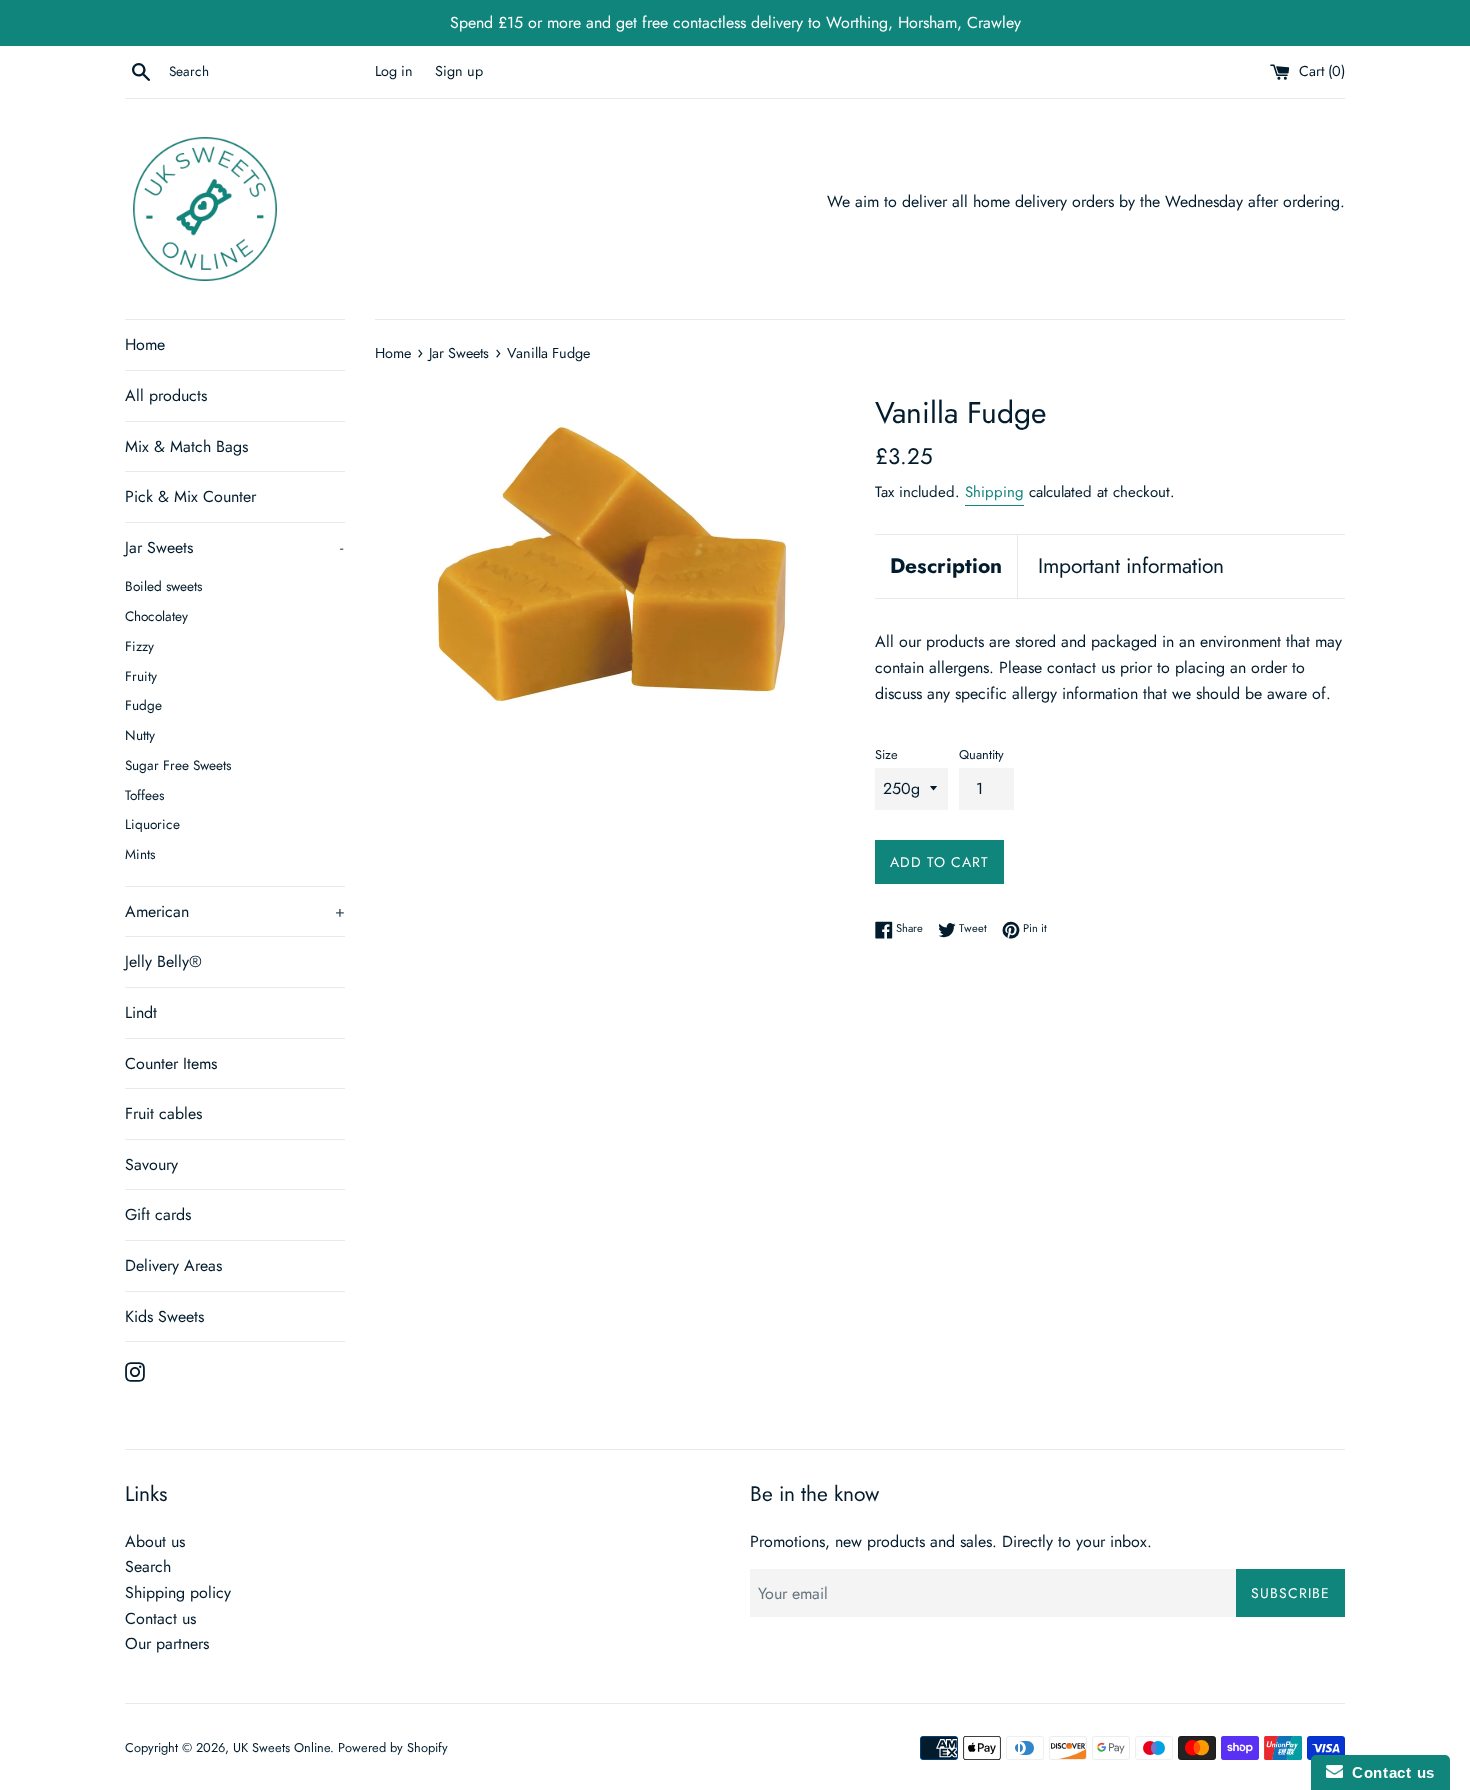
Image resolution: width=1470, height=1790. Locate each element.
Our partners (167, 1643)
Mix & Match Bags (186, 446)
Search (148, 1566)
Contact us (160, 1618)
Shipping (994, 492)
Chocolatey (156, 616)
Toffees (144, 795)
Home (145, 344)
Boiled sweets (163, 586)
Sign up (459, 71)
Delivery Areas (173, 1265)
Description (946, 566)
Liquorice (152, 824)
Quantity (981, 754)
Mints (140, 854)
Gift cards (158, 1214)
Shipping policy (178, 1592)
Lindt (141, 1012)
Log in (394, 71)
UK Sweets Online (281, 1747)
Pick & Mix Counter (190, 496)
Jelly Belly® (163, 961)
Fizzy (139, 646)
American (235, 911)
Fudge (143, 705)
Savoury (151, 1164)
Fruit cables (163, 1113)
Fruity (141, 676)
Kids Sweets (164, 1316)
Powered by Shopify (393, 1747)
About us (155, 1541)
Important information (1131, 566)
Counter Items (171, 1063)
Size (886, 754)
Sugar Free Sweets (178, 765)
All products (166, 395)
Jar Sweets (234, 547)
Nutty (140, 735)
